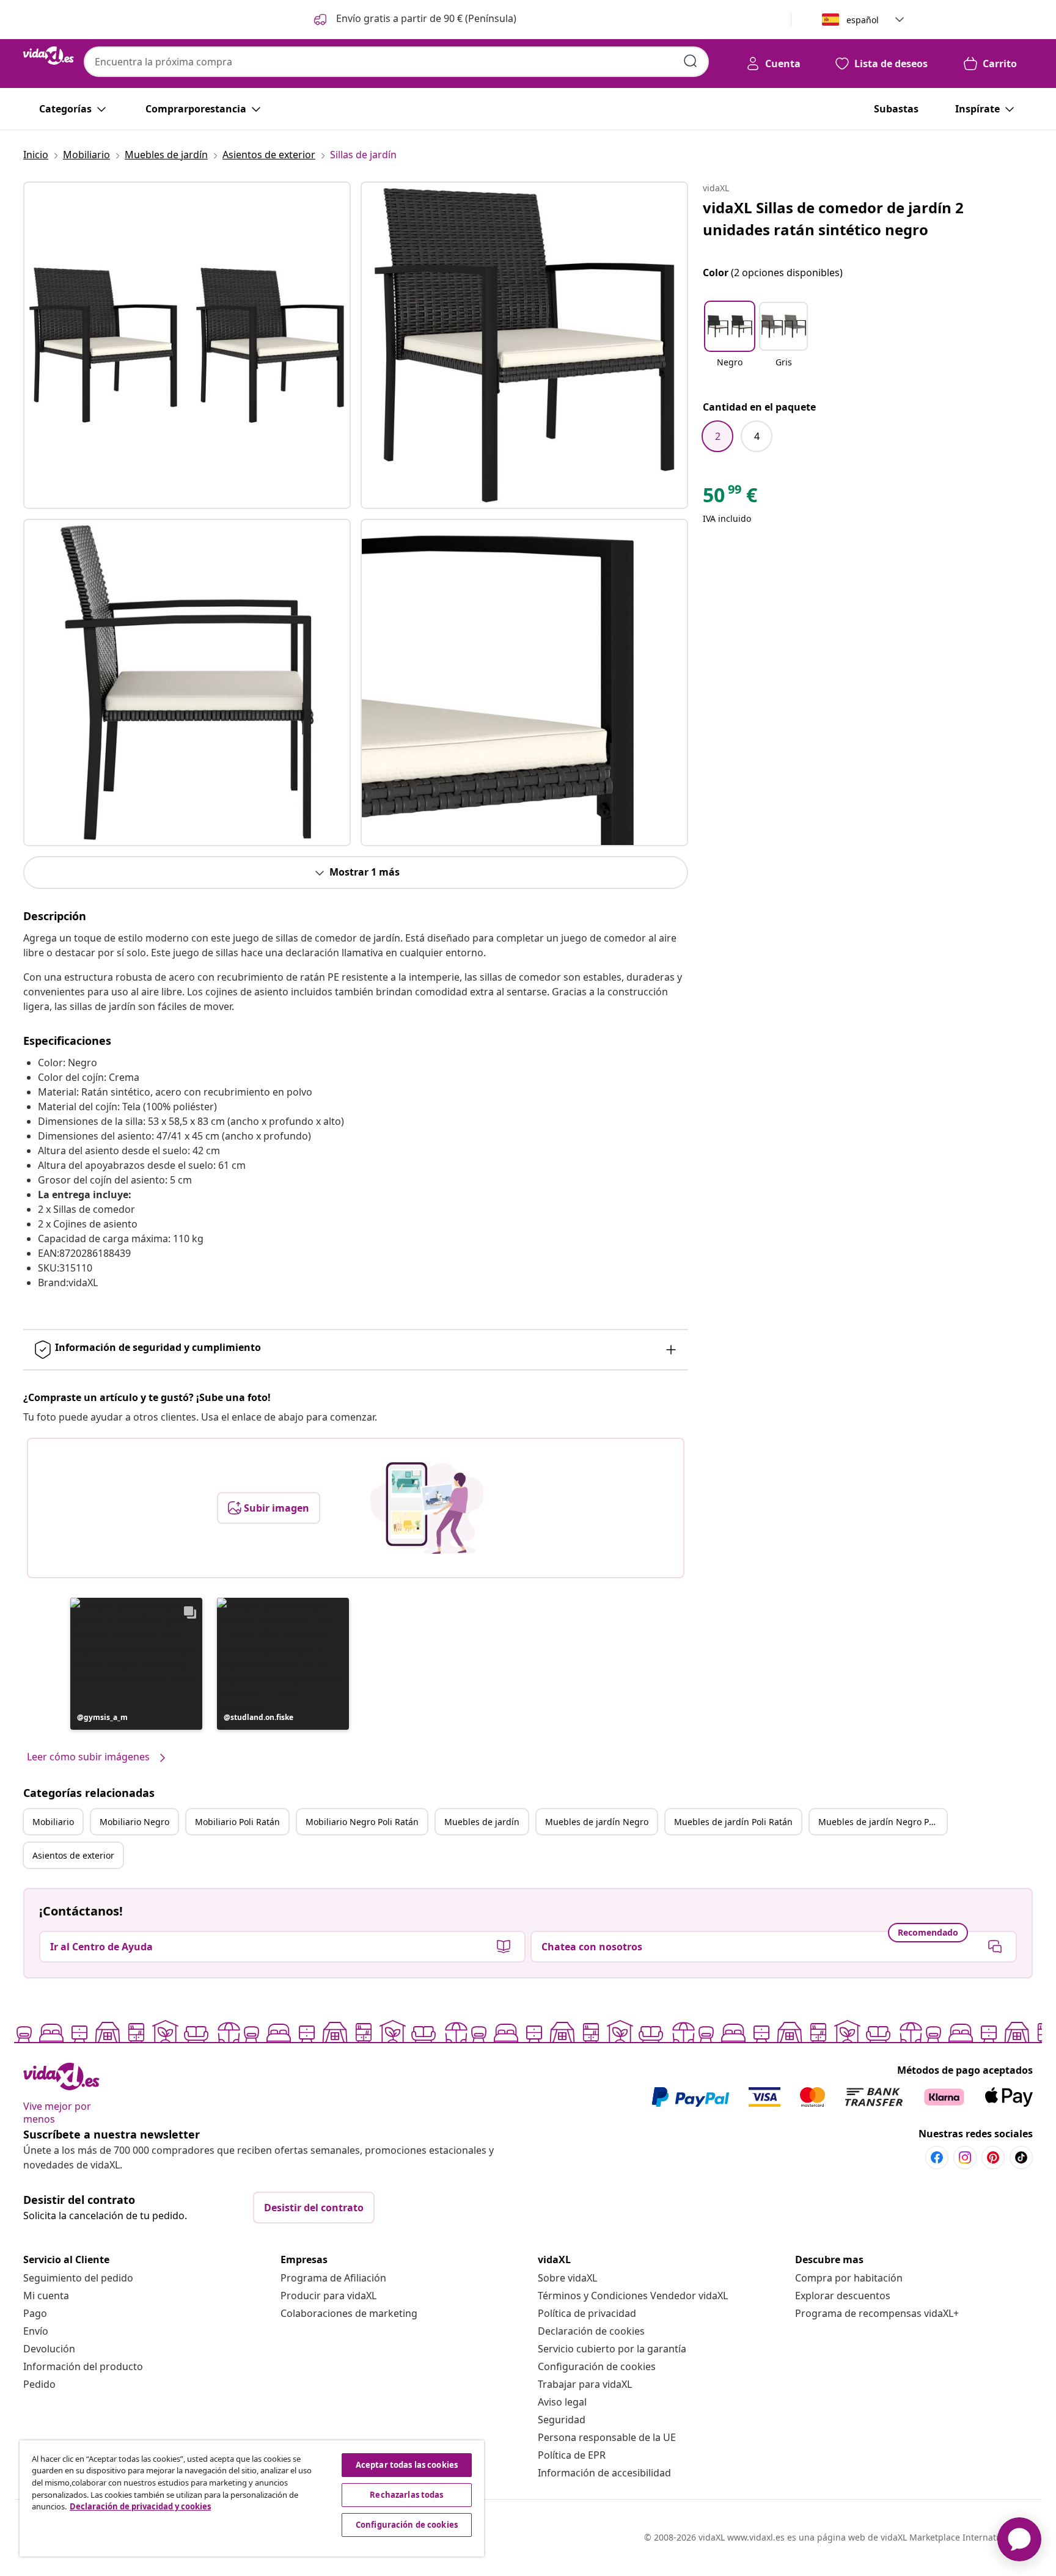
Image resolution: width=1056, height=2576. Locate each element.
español (863, 20)
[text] (730, 498)
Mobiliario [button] (53, 1822)
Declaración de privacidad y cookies (140, 2506)
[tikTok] (1021, 2157)
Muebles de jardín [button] (482, 1822)
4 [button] (757, 436)
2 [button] (718, 436)
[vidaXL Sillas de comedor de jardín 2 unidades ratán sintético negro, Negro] (187, 345)
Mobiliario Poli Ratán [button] (237, 1822)
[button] (414, 20)
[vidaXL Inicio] (49, 56)
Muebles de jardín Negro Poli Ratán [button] (882, 1822)
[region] (252, 2498)
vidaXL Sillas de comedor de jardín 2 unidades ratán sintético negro (833, 218)
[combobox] (396, 62)
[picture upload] (427, 1508)
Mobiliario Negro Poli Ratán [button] (362, 1822)
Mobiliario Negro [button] (134, 1822)
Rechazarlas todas (406, 2495)
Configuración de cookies (597, 2366)
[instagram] (965, 2157)
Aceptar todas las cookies (407, 2465)
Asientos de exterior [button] (73, 1855)
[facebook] (937, 2157)
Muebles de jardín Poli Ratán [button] (733, 1822)
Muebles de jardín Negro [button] (597, 1822)
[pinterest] (993, 2157)
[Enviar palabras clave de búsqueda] (691, 61)
